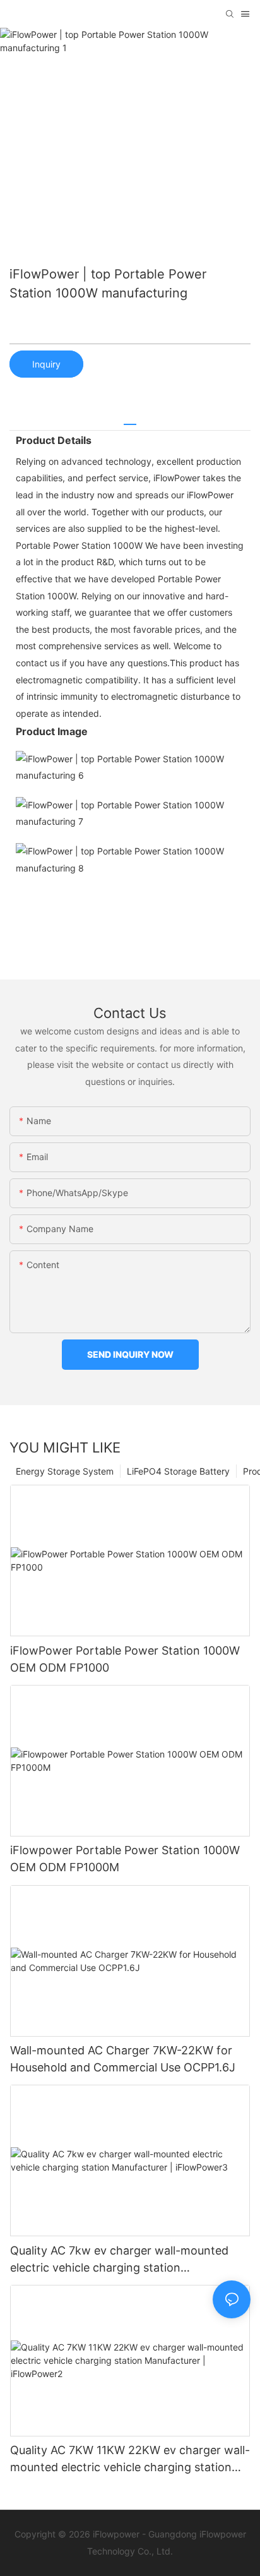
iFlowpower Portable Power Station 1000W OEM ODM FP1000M (125, 1859)
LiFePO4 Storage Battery (178, 1471)
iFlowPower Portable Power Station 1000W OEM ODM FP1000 (125, 1659)
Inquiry (46, 364)
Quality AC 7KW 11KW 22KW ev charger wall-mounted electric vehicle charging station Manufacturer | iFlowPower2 (130, 2459)
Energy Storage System (65, 1471)
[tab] (130, 420)
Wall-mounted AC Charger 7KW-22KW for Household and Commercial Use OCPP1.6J (123, 2059)
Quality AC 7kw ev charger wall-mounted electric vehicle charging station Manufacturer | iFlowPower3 (119, 2260)
